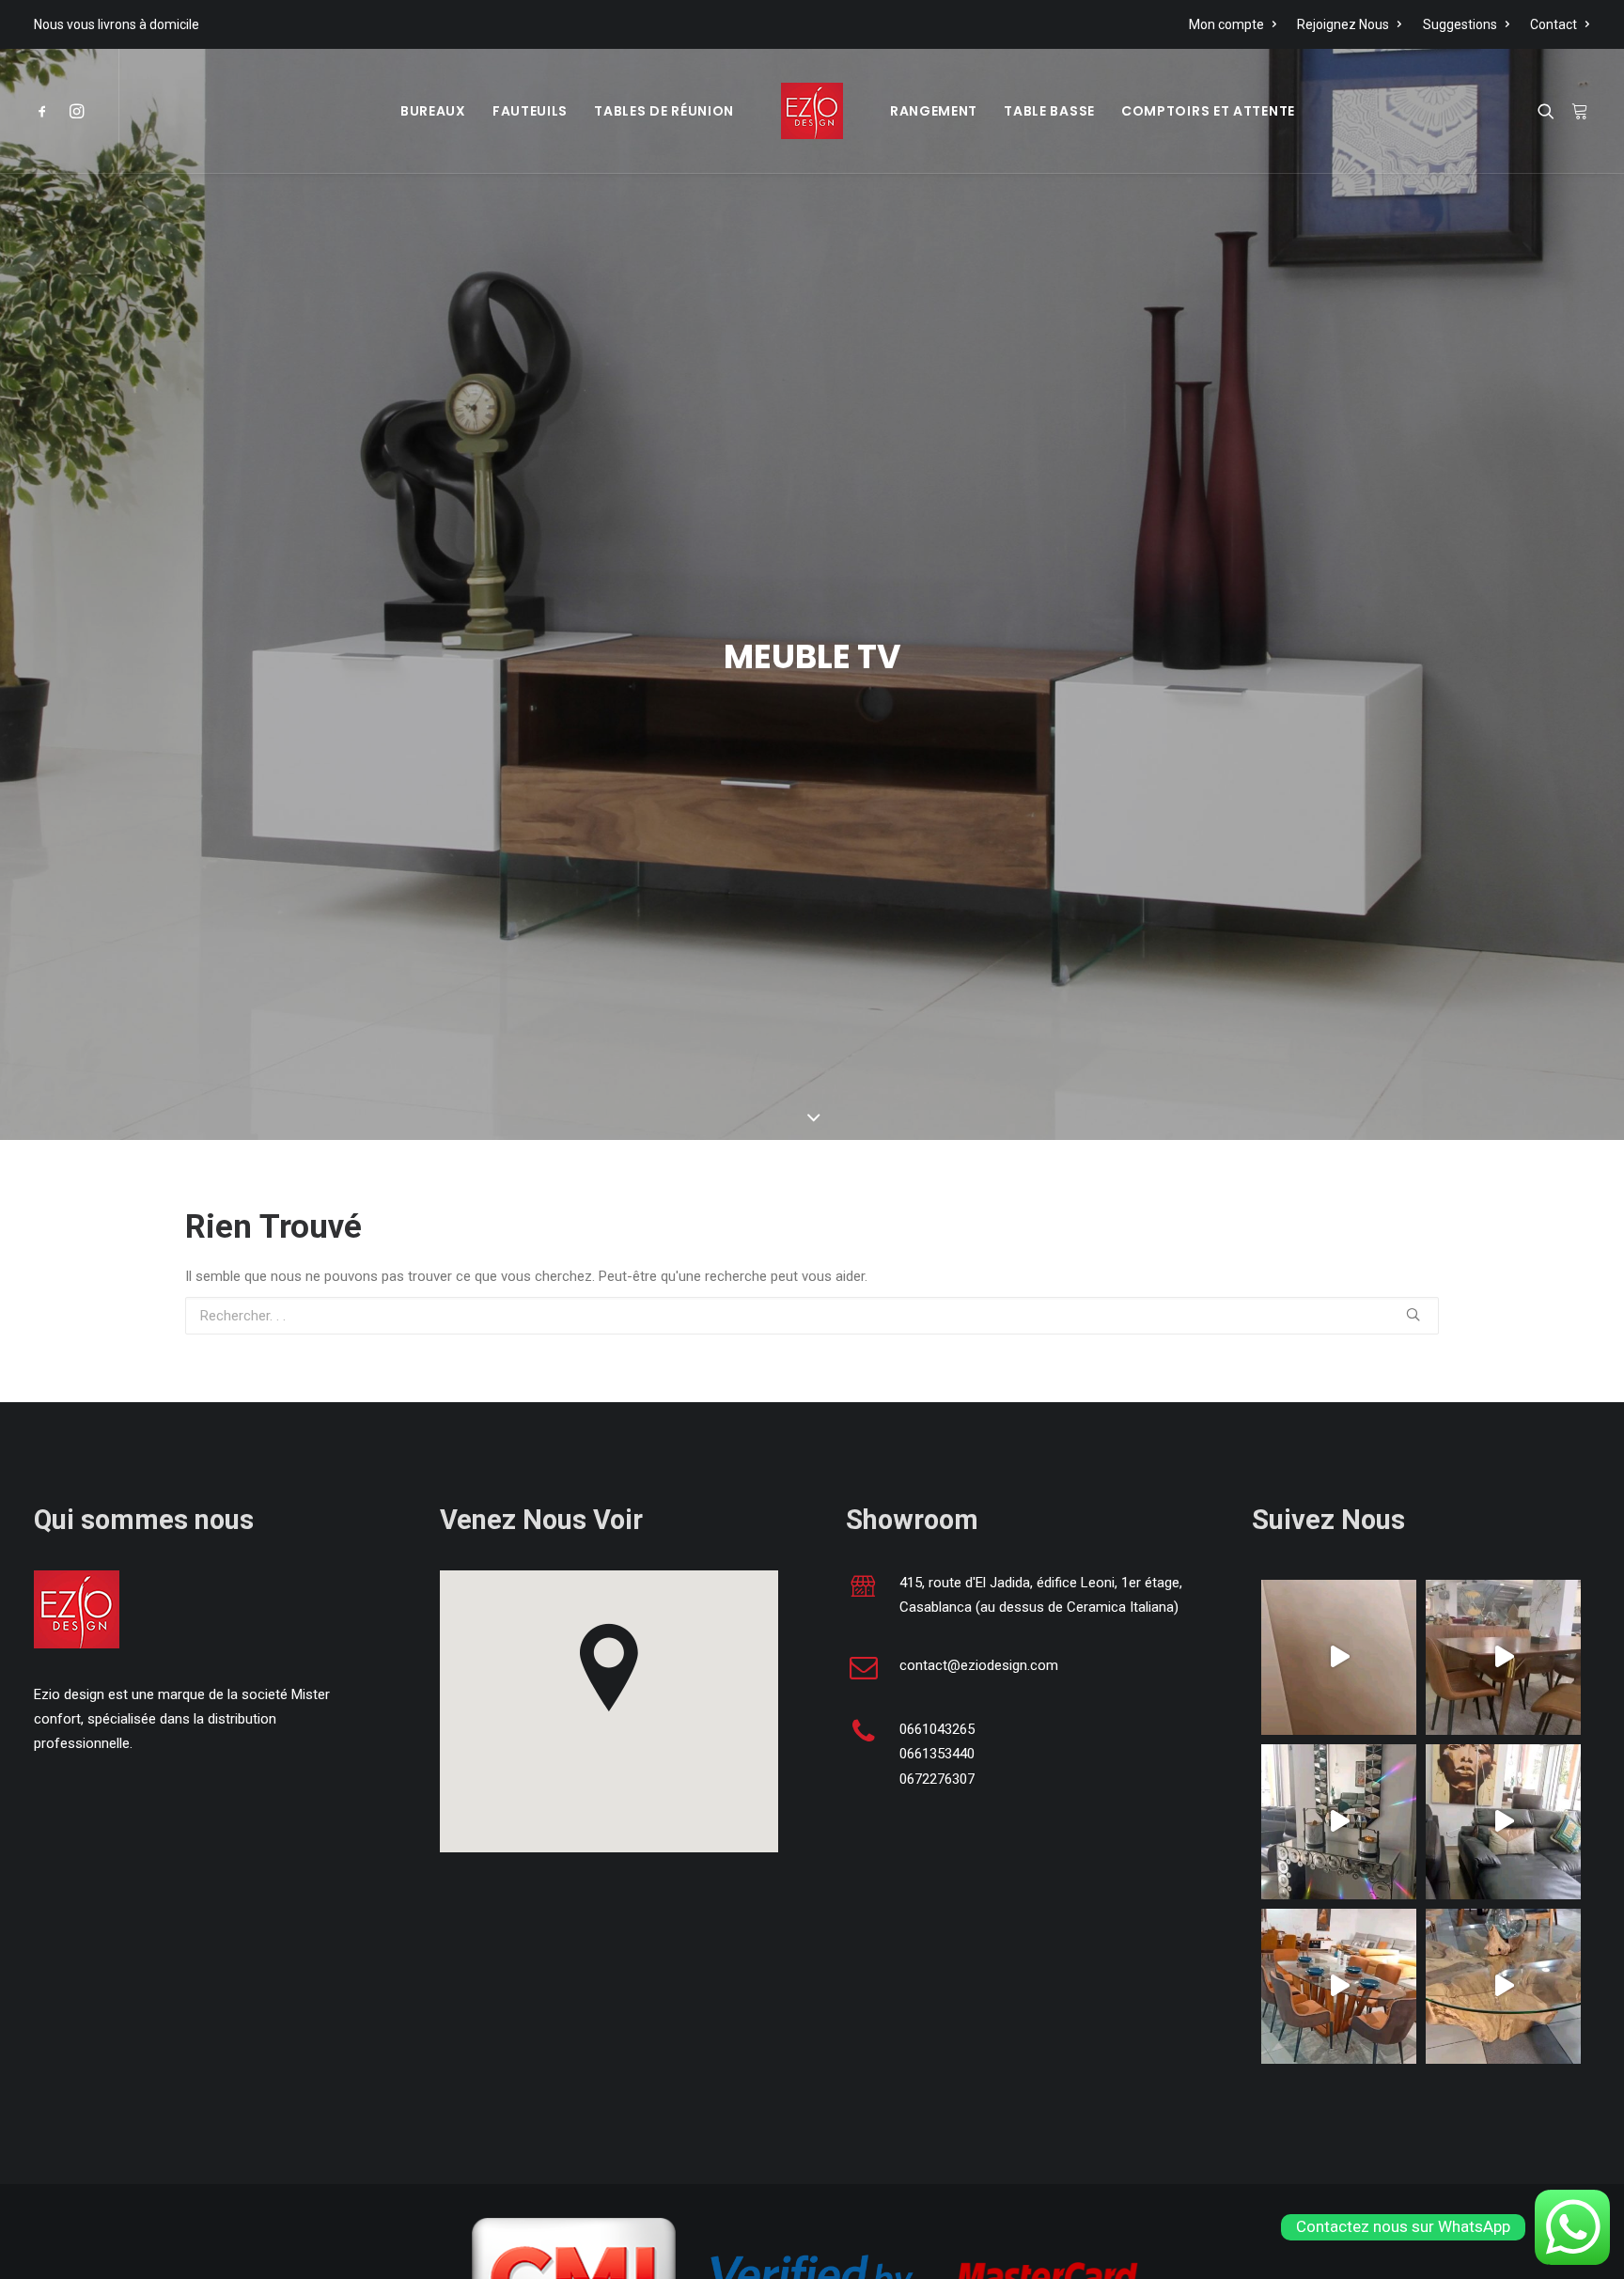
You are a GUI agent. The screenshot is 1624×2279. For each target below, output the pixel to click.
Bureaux (433, 111)
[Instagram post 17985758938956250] (1339, 1657)
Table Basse (1049, 111)
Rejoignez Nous (1343, 24)
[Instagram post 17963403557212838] (1503, 1822)
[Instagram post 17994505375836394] (1339, 1822)
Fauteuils (530, 111)
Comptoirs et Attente (1208, 111)
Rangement (934, 111)
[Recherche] (1550, 111)
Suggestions (1460, 24)
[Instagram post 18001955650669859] (1503, 1986)
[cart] (1577, 111)
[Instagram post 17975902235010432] (1503, 1657)
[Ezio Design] (812, 111)
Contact (1554, 24)
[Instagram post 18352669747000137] (1339, 1986)
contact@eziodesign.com (979, 1665)
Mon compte (1226, 24)
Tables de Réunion (664, 111)
